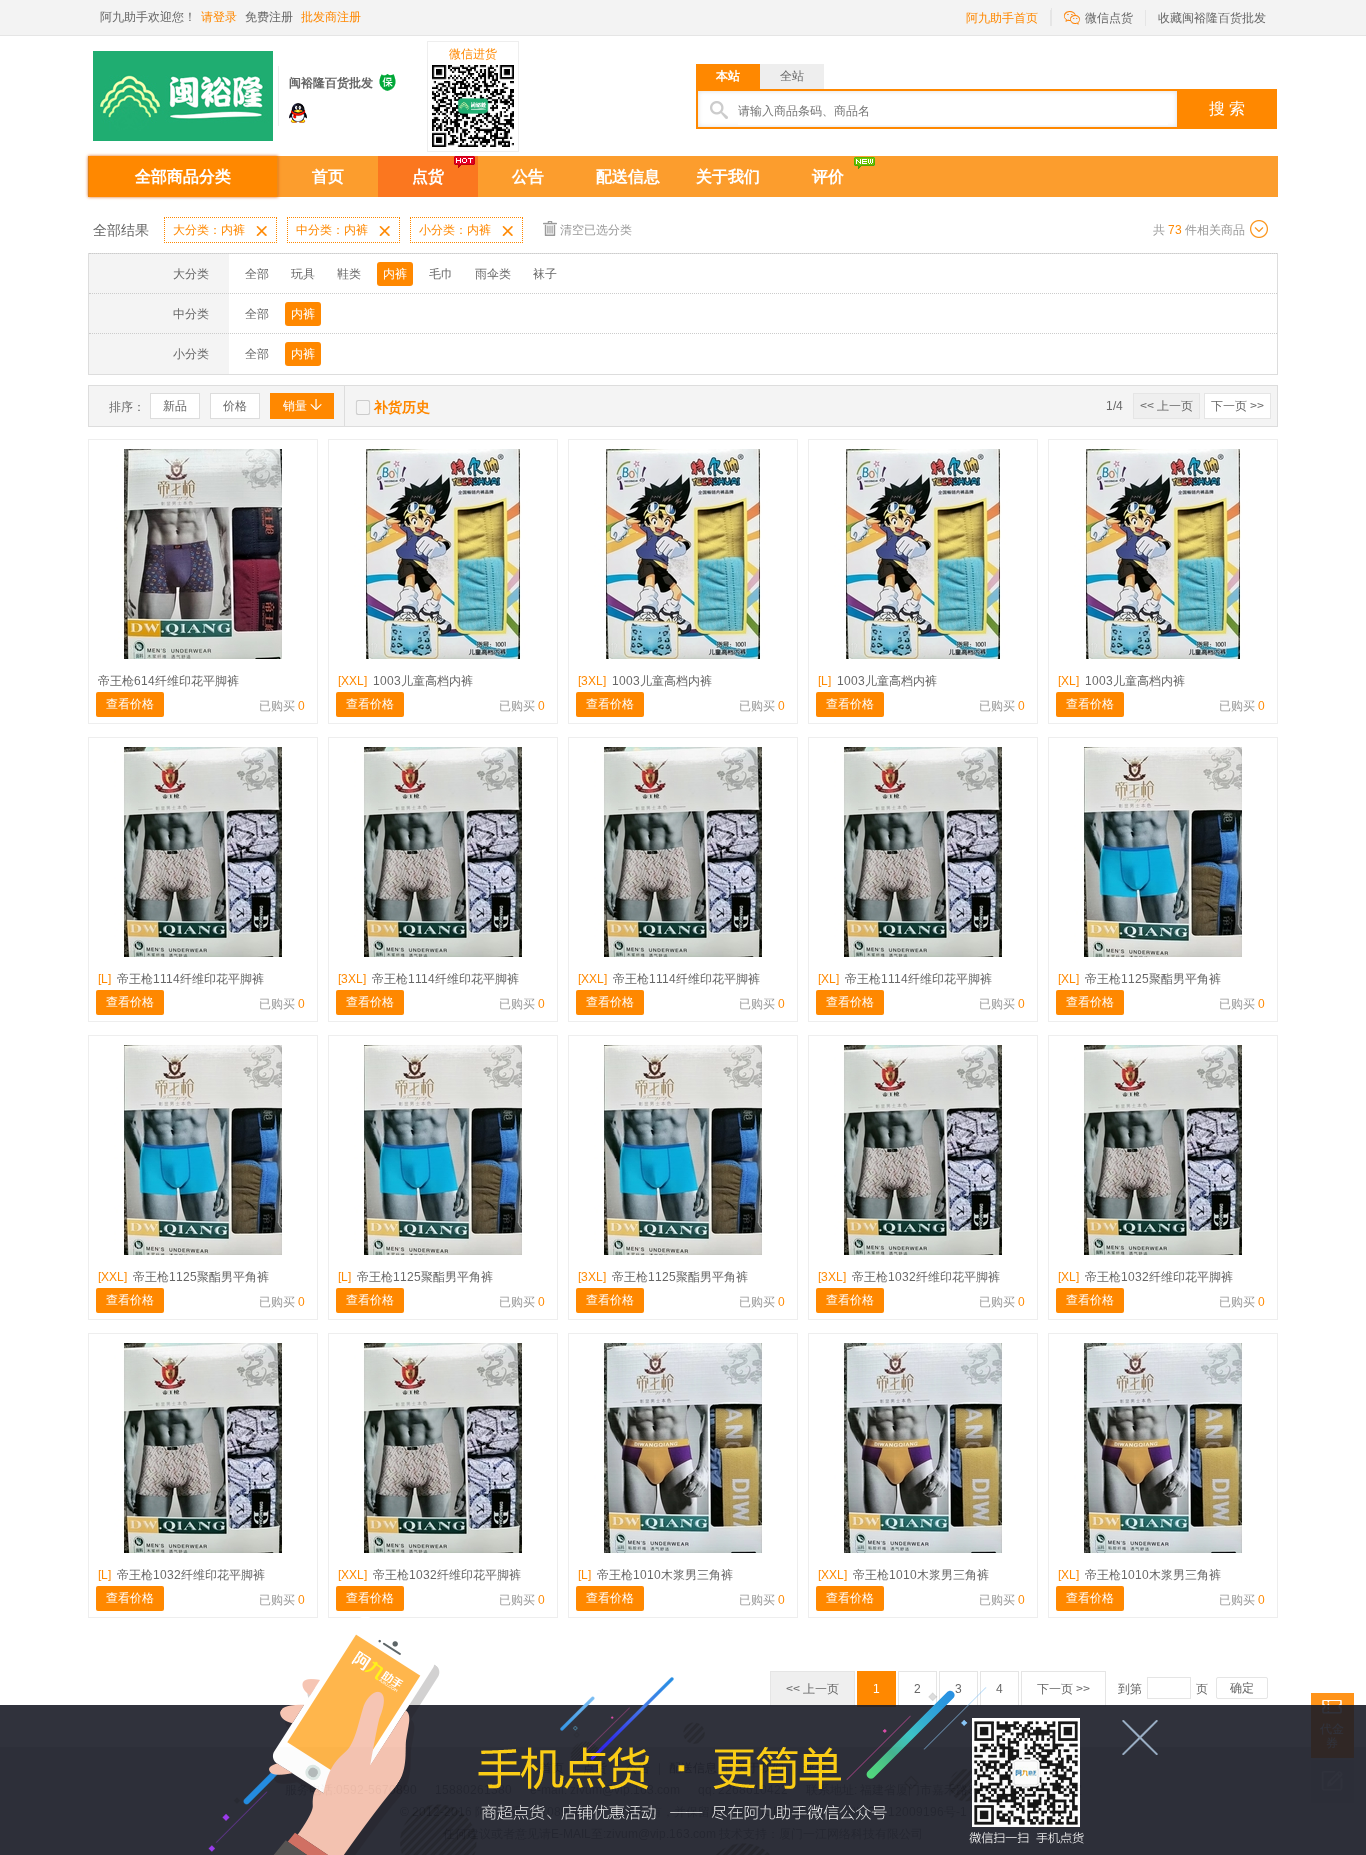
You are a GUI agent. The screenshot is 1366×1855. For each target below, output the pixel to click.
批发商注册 (331, 17)
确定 (1242, 1688)
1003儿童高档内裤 (405, 681)
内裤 (395, 274)
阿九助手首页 (1002, 18)
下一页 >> (1237, 406)
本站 (728, 76)
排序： (127, 407)
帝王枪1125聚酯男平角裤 (1139, 979)
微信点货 (1098, 16)
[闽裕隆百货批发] (183, 88)
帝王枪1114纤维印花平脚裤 (181, 979)
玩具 (303, 274)
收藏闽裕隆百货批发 (1212, 18)
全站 (792, 76)
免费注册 (269, 17)
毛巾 (441, 274)
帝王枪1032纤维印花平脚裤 (909, 1277)
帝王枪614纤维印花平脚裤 (168, 681)
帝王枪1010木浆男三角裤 (655, 1575)
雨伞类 (493, 274)
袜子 (545, 274)
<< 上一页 (1166, 406)
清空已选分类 (596, 230)
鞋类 (349, 274)
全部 (257, 274)
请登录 (219, 17)
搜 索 (1227, 108)
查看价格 (130, 704)
